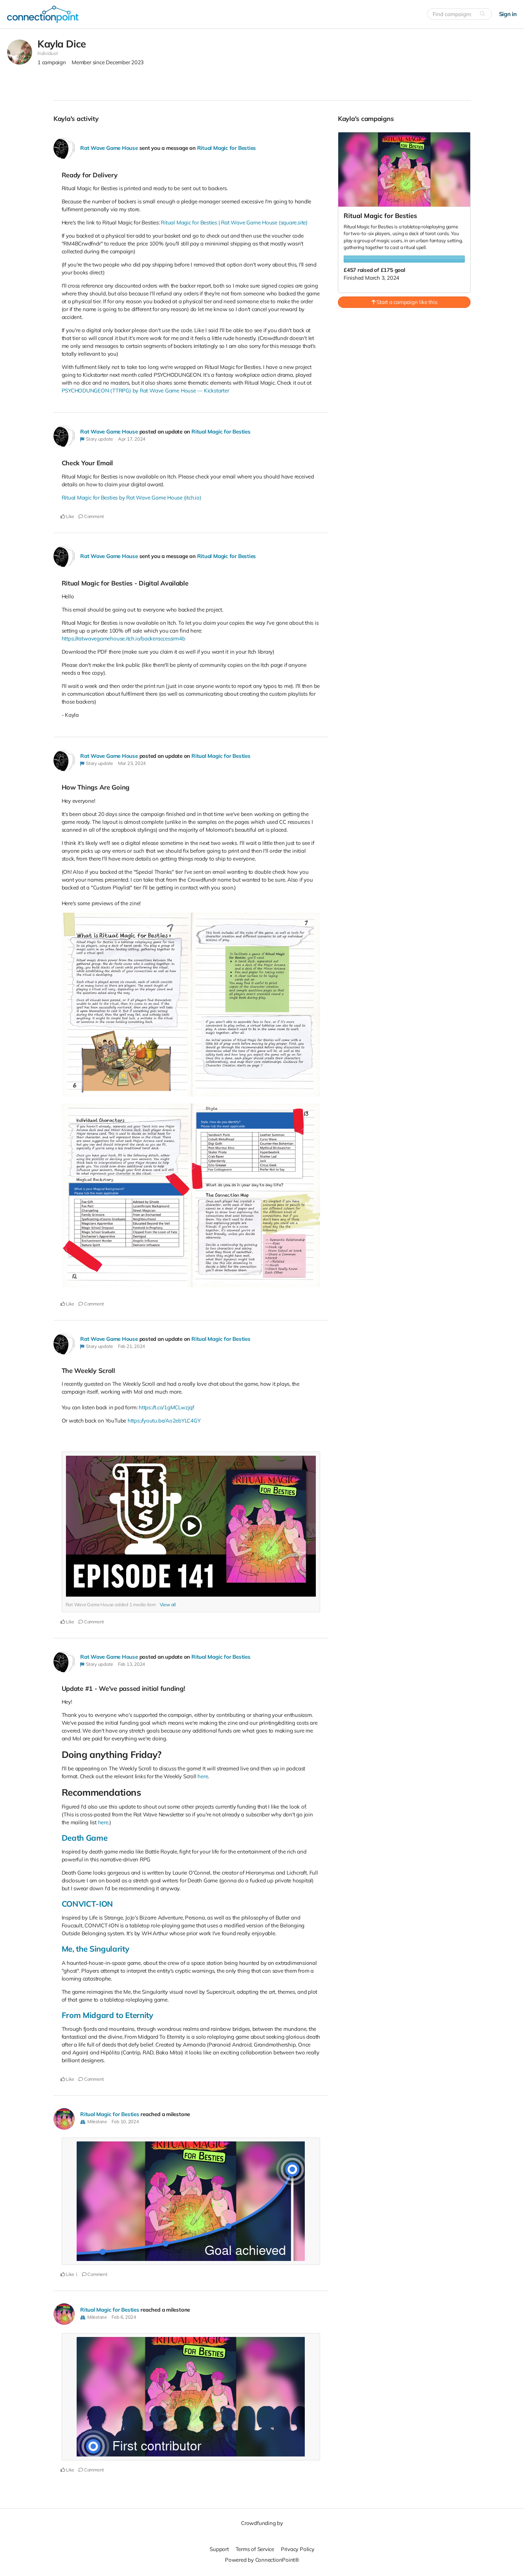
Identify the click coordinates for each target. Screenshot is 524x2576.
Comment (94, 516)
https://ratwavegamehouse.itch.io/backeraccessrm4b (124, 638)
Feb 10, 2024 (125, 2121)
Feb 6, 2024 (124, 2317)
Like (70, 516)
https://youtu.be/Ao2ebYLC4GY (164, 1421)
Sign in (508, 14)
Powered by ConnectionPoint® (262, 2560)
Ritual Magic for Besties (227, 148)
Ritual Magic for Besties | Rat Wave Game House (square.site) (234, 222)
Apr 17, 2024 (132, 439)
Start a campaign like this (406, 302)
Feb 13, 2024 (132, 1664)
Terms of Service (255, 2549)
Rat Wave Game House (109, 148)
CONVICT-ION (87, 1904)
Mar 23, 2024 (132, 763)
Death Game (85, 1838)
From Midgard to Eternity (107, 2015)
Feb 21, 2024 (132, 1346)
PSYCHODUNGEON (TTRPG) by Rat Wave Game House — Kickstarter (145, 391)
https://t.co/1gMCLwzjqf (166, 1407)
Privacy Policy (298, 2549)
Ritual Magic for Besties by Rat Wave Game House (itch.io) (132, 498)
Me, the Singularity (96, 1949)
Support (219, 2549)
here (203, 1776)
